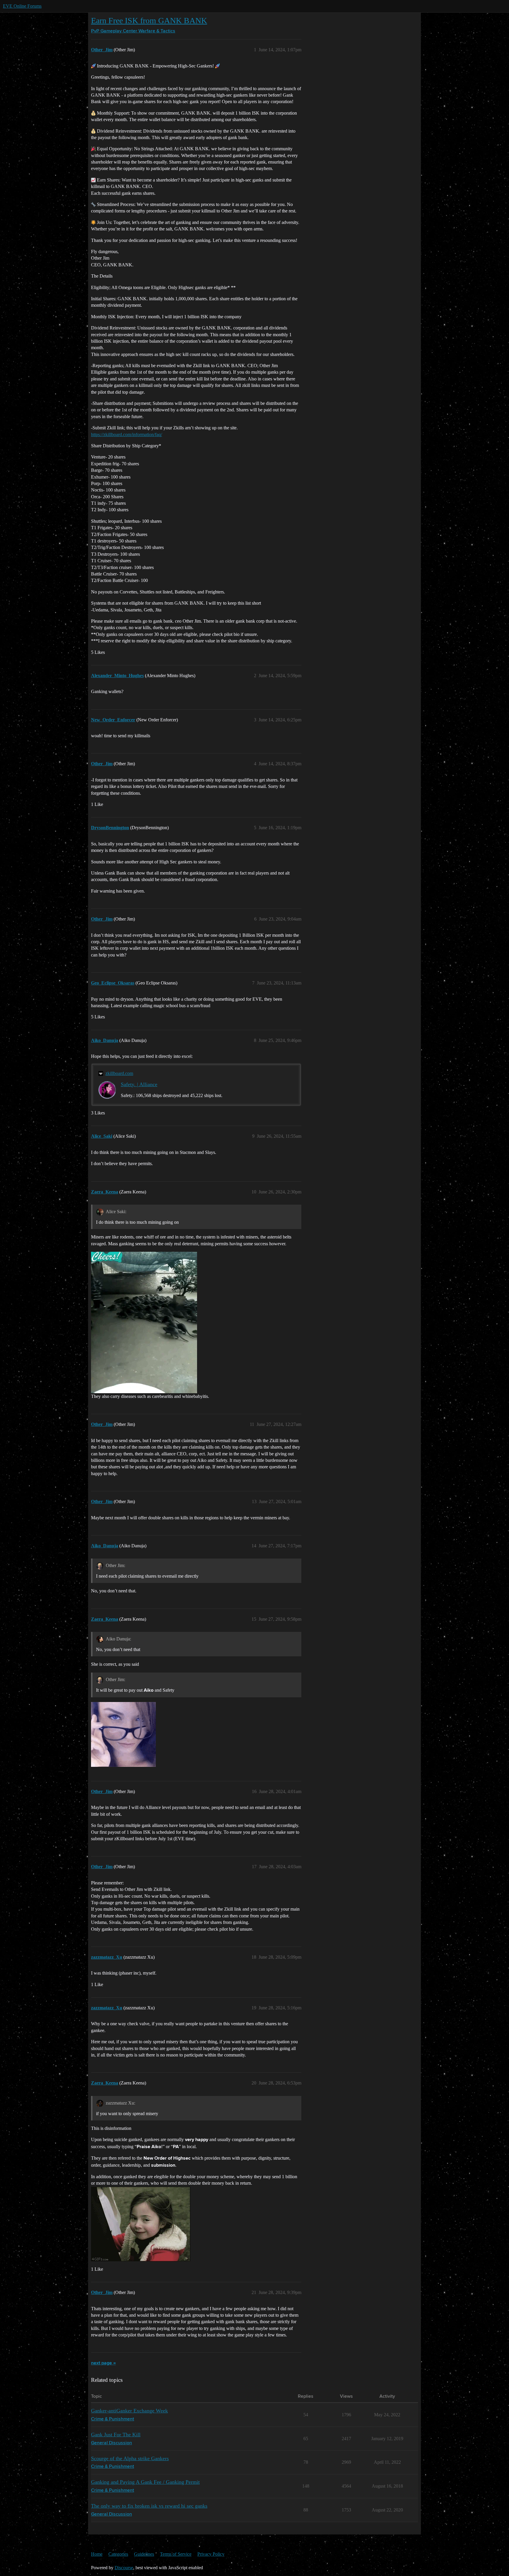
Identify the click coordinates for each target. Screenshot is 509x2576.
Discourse (124, 2568)
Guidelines (144, 2554)
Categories (118, 2554)
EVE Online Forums (22, 6)
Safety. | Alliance (139, 1084)
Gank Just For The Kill (116, 2435)
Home (97, 2554)
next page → (103, 2363)
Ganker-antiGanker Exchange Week (129, 2411)
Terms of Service (176, 2554)
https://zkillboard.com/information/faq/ (127, 434)
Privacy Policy (211, 2554)
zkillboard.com (119, 1073)
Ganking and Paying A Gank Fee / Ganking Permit (145, 2482)
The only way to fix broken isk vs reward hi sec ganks (149, 2506)
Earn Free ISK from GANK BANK (149, 20)
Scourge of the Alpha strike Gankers (130, 2458)
